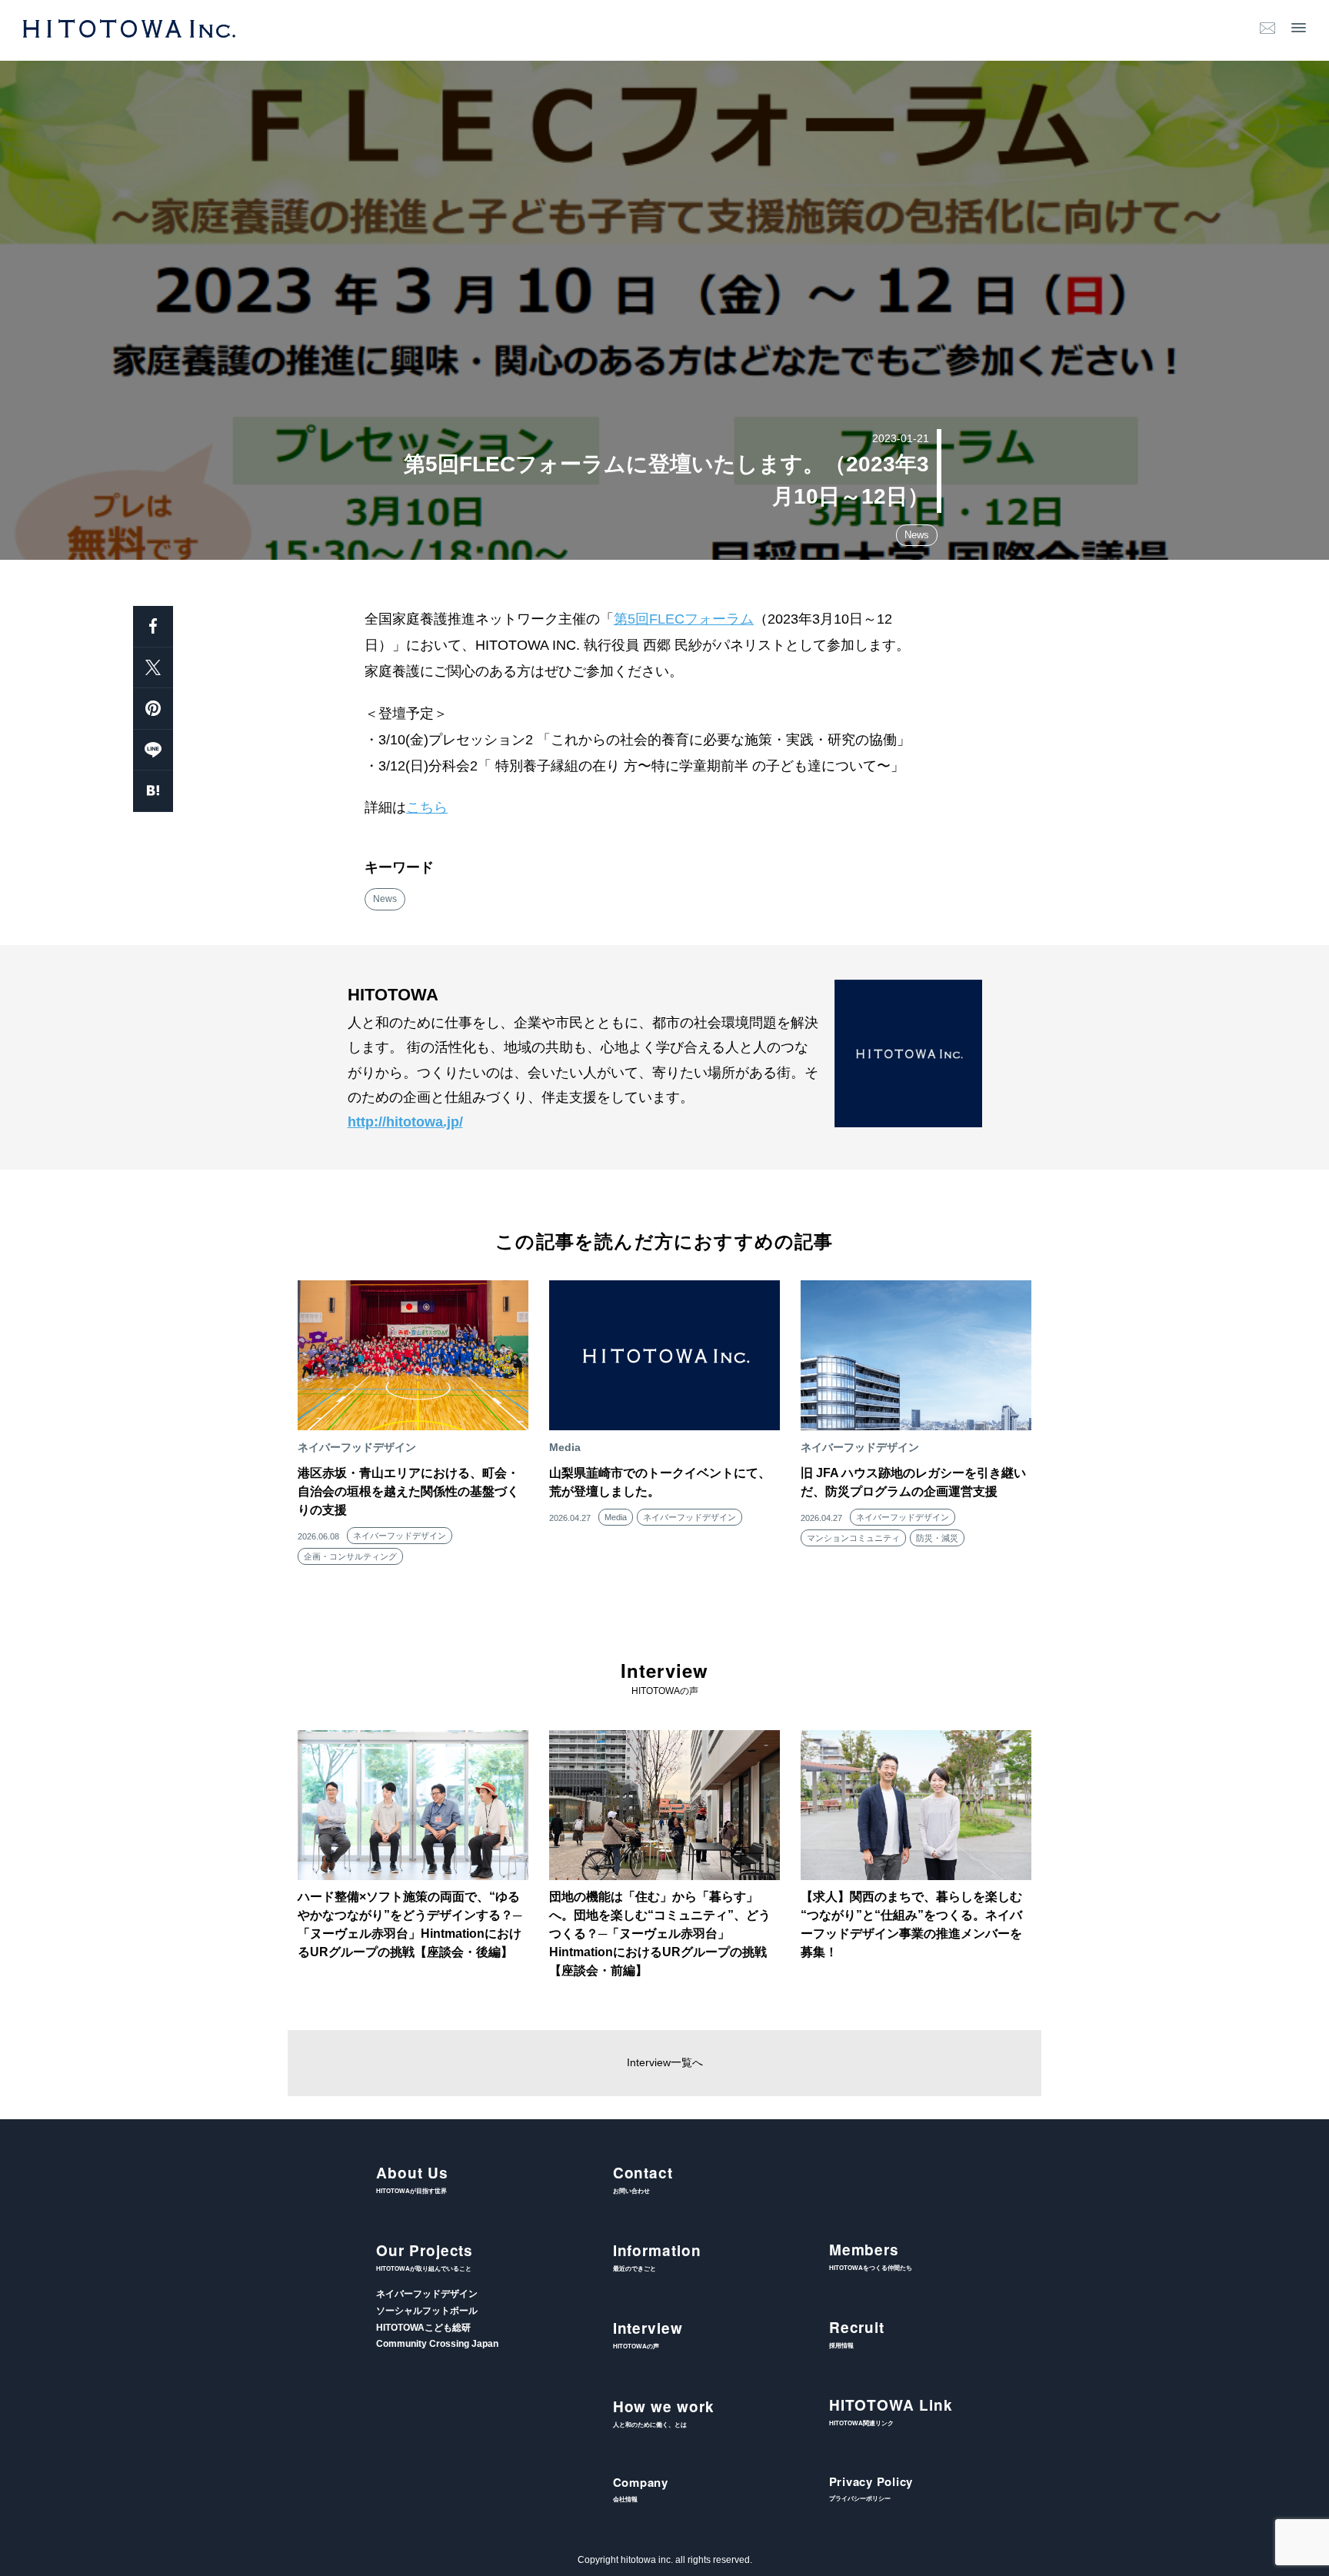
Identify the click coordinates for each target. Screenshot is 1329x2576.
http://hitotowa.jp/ (405, 1122)
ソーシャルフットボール (427, 2311)
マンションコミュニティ (853, 1538)
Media (616, 1517)
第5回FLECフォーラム (684, 619)
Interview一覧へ (665, 2062)
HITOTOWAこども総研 (423, 2328)
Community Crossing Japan (437, 2344)
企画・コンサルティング (350, 1556)
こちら (427, 807)
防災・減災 (937, 1538)
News (917, 535)
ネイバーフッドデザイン (400, 1536)
